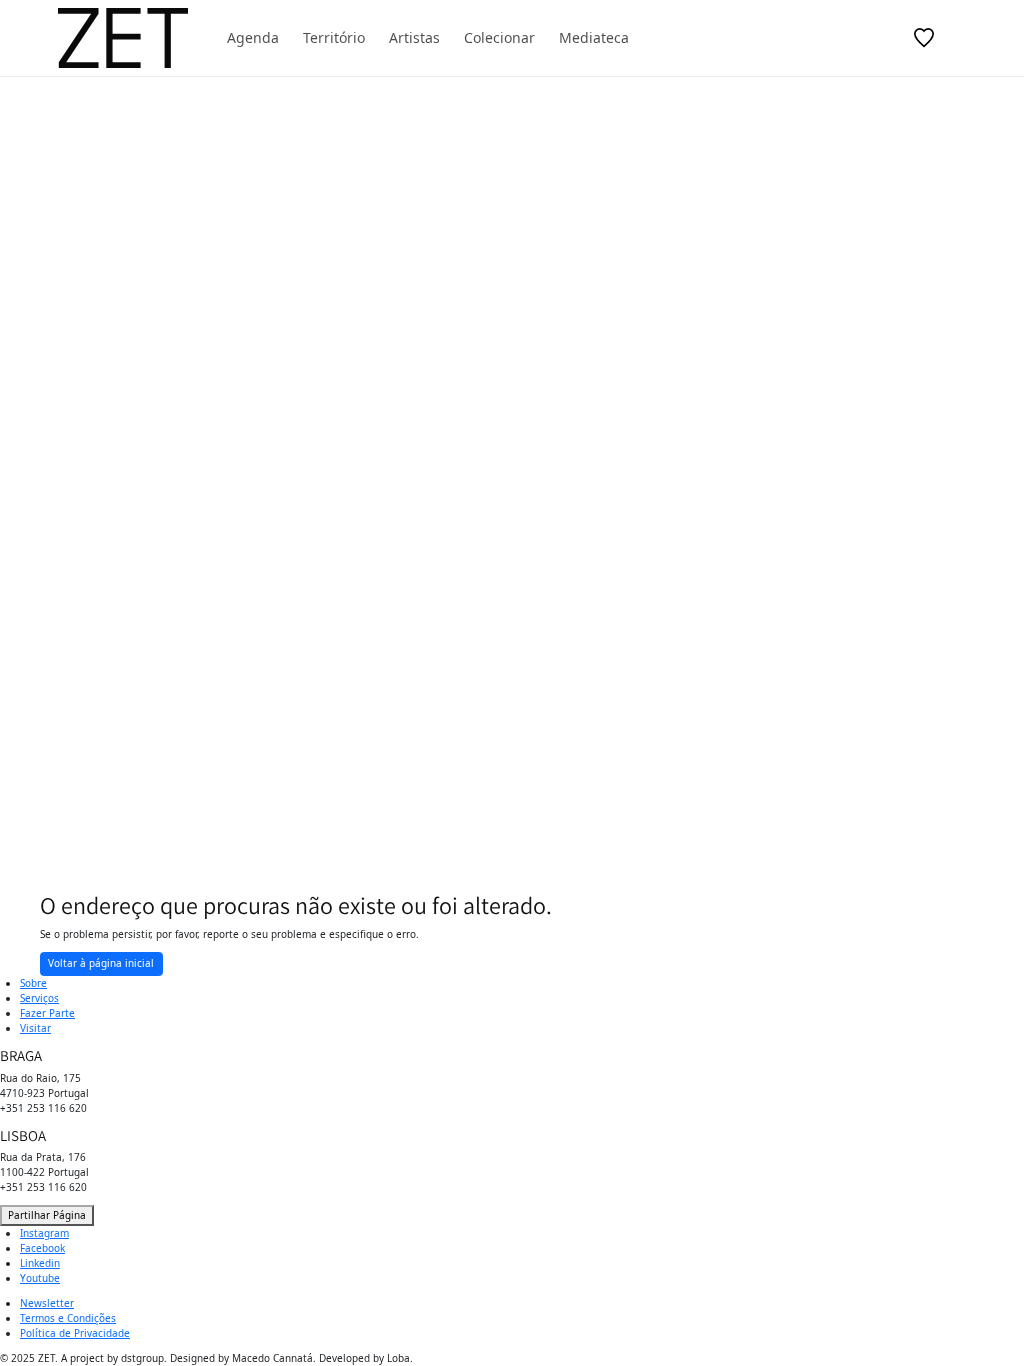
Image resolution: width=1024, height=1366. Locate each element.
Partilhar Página (47, 1215)
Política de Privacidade (75, 1333)
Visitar (35, 1028)
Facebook (42, 1248)
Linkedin (40, 1263)
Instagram (44, 1233)
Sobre (33, 983)
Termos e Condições (68, 1318)
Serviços (39, 998)
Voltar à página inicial (101, 963)
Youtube (40, 1278)
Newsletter (47, 1303)
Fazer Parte (47, 1013)
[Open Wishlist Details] (924, 38)
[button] (836, 38)
